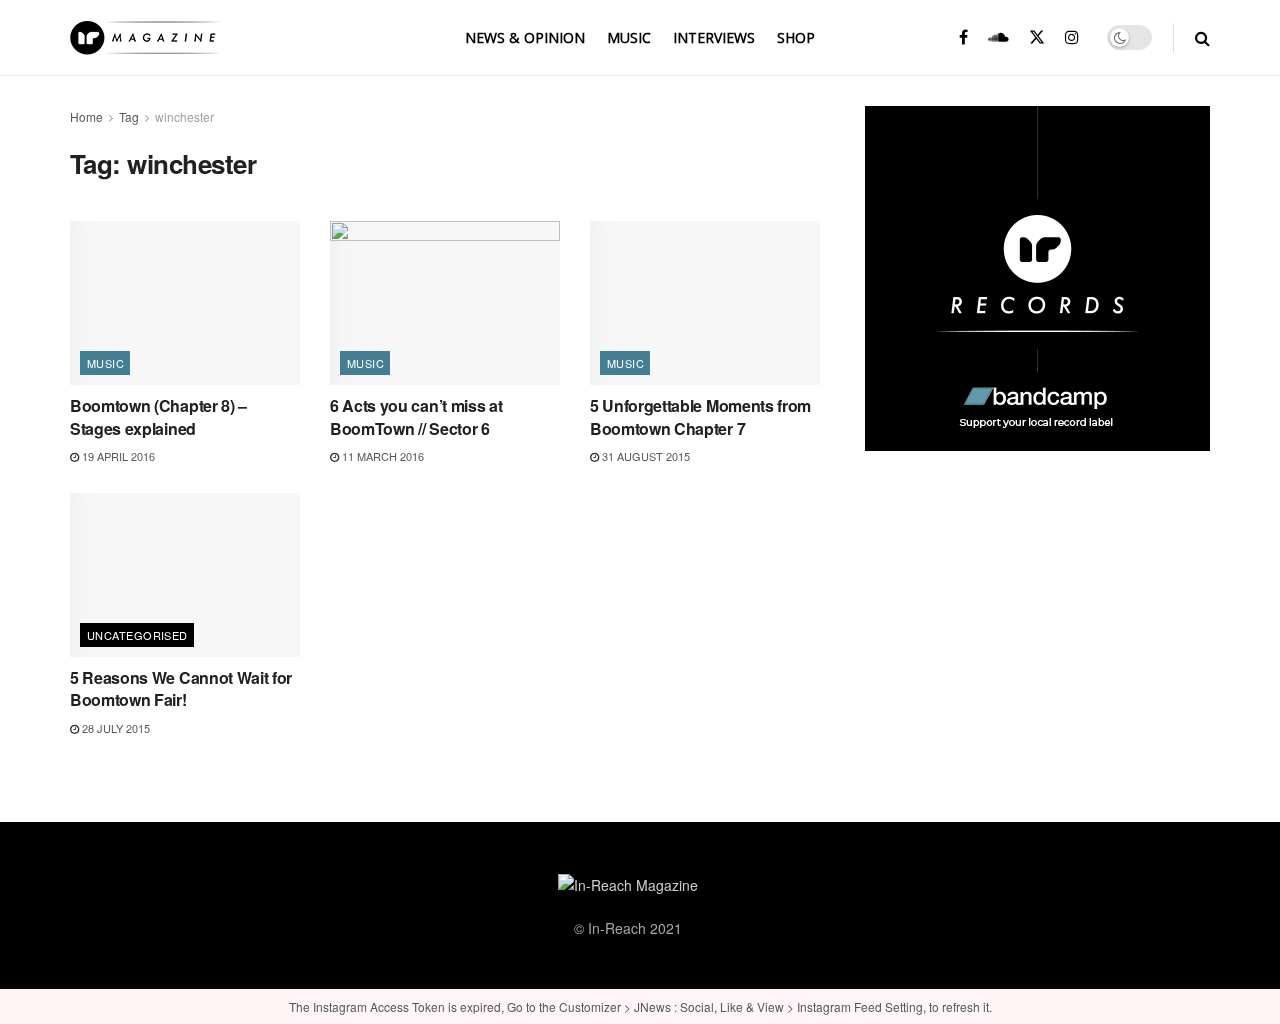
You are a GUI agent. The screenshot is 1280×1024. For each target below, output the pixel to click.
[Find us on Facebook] (963, 37)
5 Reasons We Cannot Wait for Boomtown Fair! (181, 688)
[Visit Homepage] (145, 38)
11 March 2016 (381, 456)
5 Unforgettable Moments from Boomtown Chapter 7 (700, 416)
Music (629, 37)
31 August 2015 (644, 456)
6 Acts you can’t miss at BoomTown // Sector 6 (416, 416)
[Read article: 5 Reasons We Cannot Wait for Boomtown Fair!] (185, 575)
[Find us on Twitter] (1037, 37)
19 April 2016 (117, 456)
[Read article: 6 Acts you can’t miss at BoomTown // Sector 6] (445, 303)
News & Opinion (525, 37)
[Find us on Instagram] (1072, 37)
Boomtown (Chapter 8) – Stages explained (158, 416)
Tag (129, 116)
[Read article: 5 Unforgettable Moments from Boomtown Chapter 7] (705, 303)
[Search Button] (1202, 37)
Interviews (714, 37)
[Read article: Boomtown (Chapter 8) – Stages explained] (185, 303)
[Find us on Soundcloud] (998, 37)
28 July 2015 (114, 728)
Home (86, 116)
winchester (184, 116)
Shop (796, 37)
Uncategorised (137, 635)
